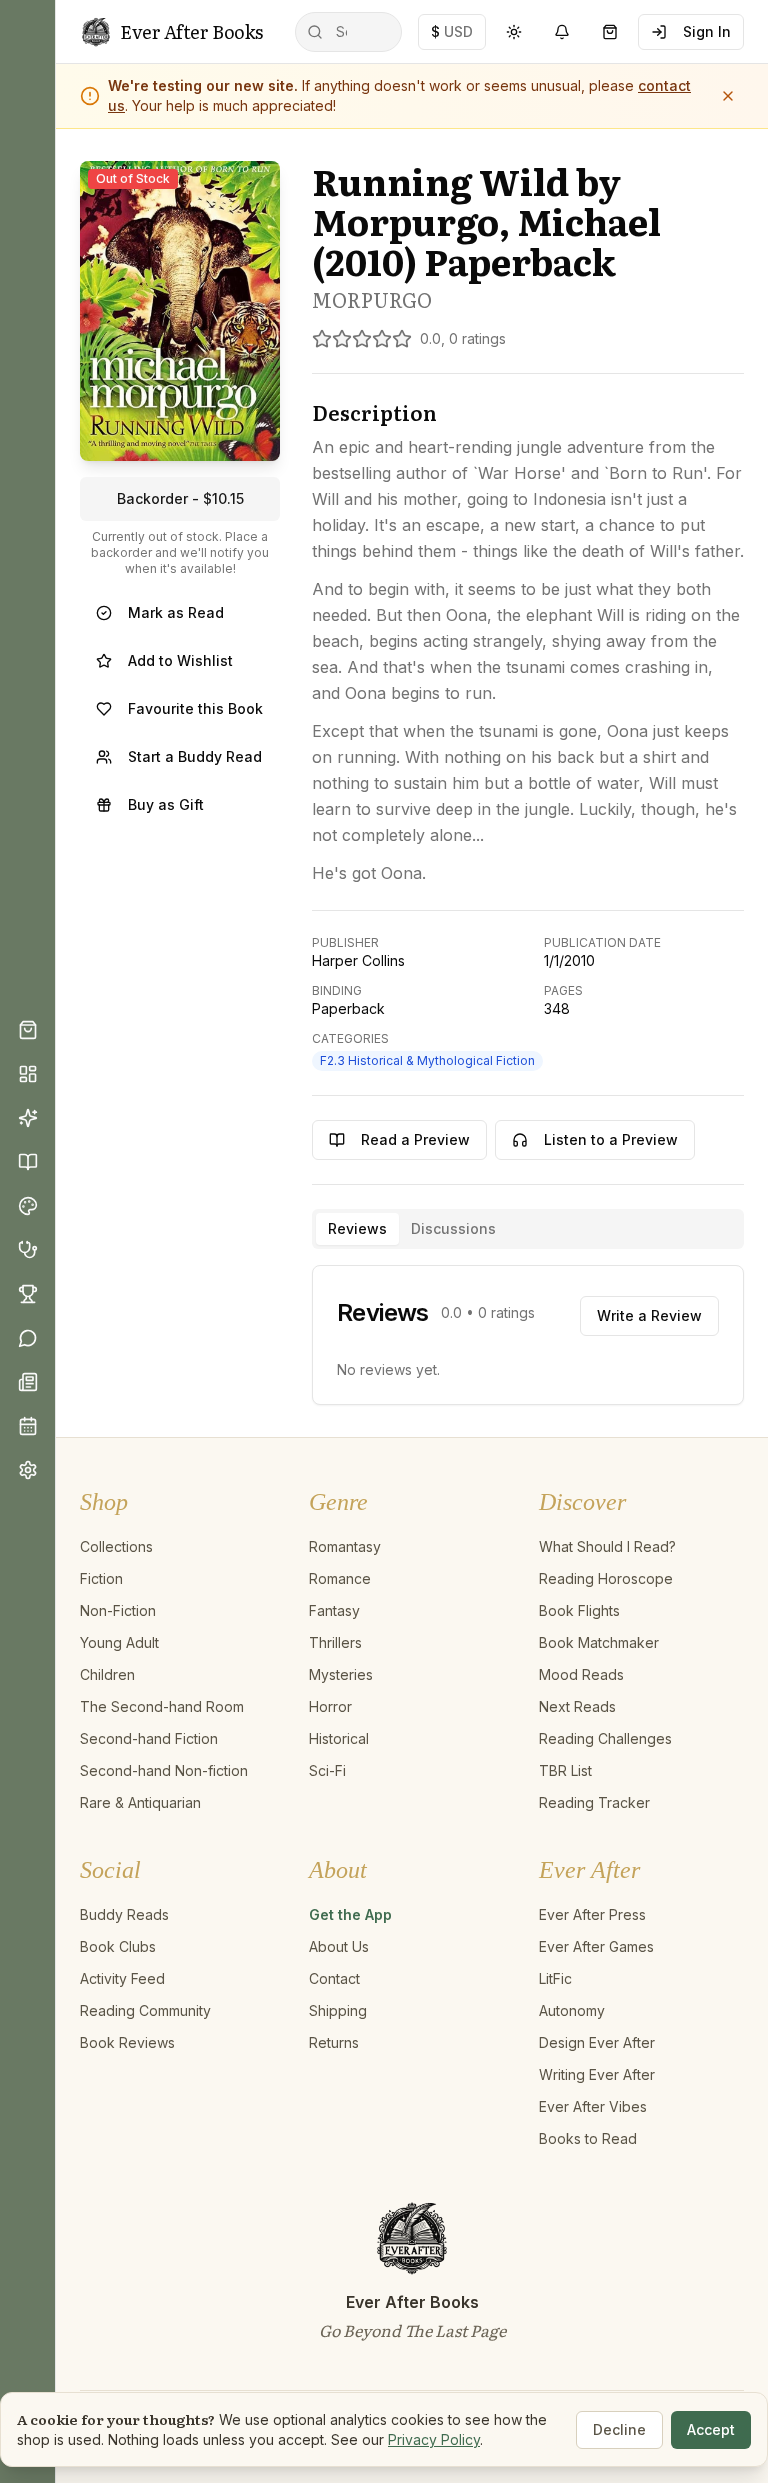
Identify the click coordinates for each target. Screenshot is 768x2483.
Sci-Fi (327, 1770)
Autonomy (572, 2010)
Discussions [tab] (453, 1228)
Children (107, 1674)
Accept (711, 2429)
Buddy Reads (124, 1914)
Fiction (101, 1578)
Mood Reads (581, 1674)
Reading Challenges (605, 1738)
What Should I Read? (607, 1546)
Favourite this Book (195, 708)
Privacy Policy (434, 2439)
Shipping (338, 2010)
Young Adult (119, 1642)
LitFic (555, 1978)
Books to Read (588, 2138)
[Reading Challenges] (28, 1294)
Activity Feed (122, 1978)
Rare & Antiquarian (140, 1802)
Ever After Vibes (593, 2106)
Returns (334, 2042)
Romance (340, 1578)
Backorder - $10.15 (180, 498)
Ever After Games (596, 1946)
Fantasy (334, 1610)
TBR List (565, 1770)
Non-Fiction (118, 1610)
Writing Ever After (597, 2074)
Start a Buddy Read (195, 756)
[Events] (28, 1426)
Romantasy (345, 1546)
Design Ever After (597, 2042)
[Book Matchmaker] (28, 1118)
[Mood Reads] (28, 1206)
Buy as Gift (166, 804)
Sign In (707, 31)
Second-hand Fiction (149, 1738)
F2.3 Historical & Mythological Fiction (427, 1060)
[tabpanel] (528, 1335)
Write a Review (649, 1315)
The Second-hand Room (162, 1706)
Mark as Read (176, 612)
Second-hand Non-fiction (164, 1770)
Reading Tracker (594, 1802)
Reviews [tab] (357, 1228)
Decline (619, 2429)
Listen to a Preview (611, 1139)
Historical (339, 1738)
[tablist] (528, 1229)
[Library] (28, 1162)
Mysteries (341, 1674)
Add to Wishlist (180, 660)
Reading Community (145, 2010)
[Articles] (28, 1382)
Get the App (350, 1914)
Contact (334, 1978)
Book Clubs (118, 1946)
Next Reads (577, 1706)
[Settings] (28, 1470)
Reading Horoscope (606, 1578)
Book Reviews (127, 2042)
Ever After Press (592, 1914)
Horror (330, 1706)
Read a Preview (415, 1139)
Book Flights (579, 1610)
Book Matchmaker (599, 1642)
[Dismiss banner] (728, 96)
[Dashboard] (28, 1074)
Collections (116, 1546)
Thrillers (335, 1642)
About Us (339, 1946)
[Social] (28, 1338)
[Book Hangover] (28, 1250)
